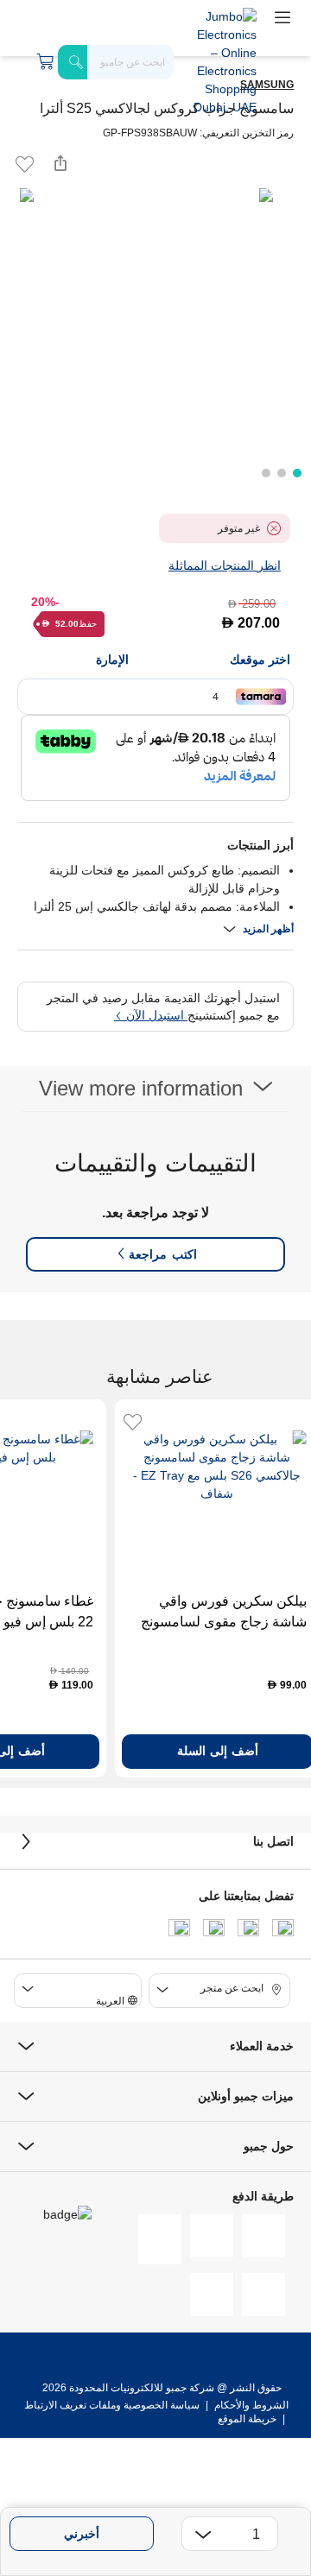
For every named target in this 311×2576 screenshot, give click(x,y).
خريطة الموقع (247, 2419)
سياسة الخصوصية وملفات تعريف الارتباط (112, 2405)
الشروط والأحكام (250, 2405)
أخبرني (82, 2534)
